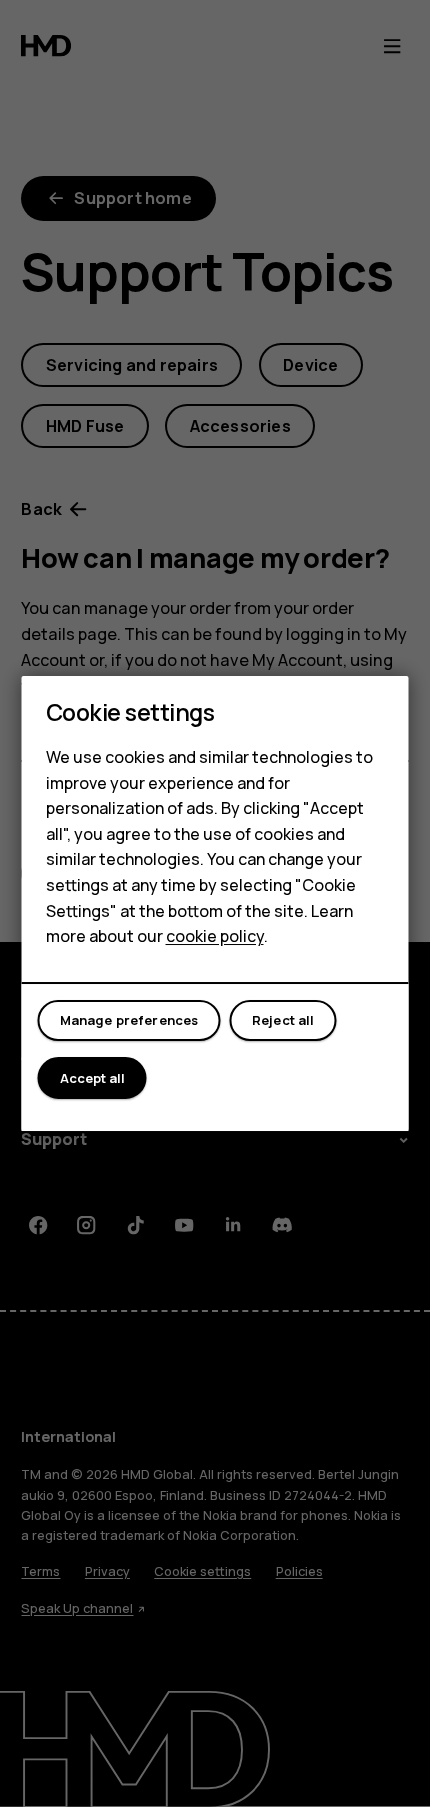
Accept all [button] (92, 1078)
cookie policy (215, 936)
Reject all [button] (283, 1020)
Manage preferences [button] (129, 1020)
